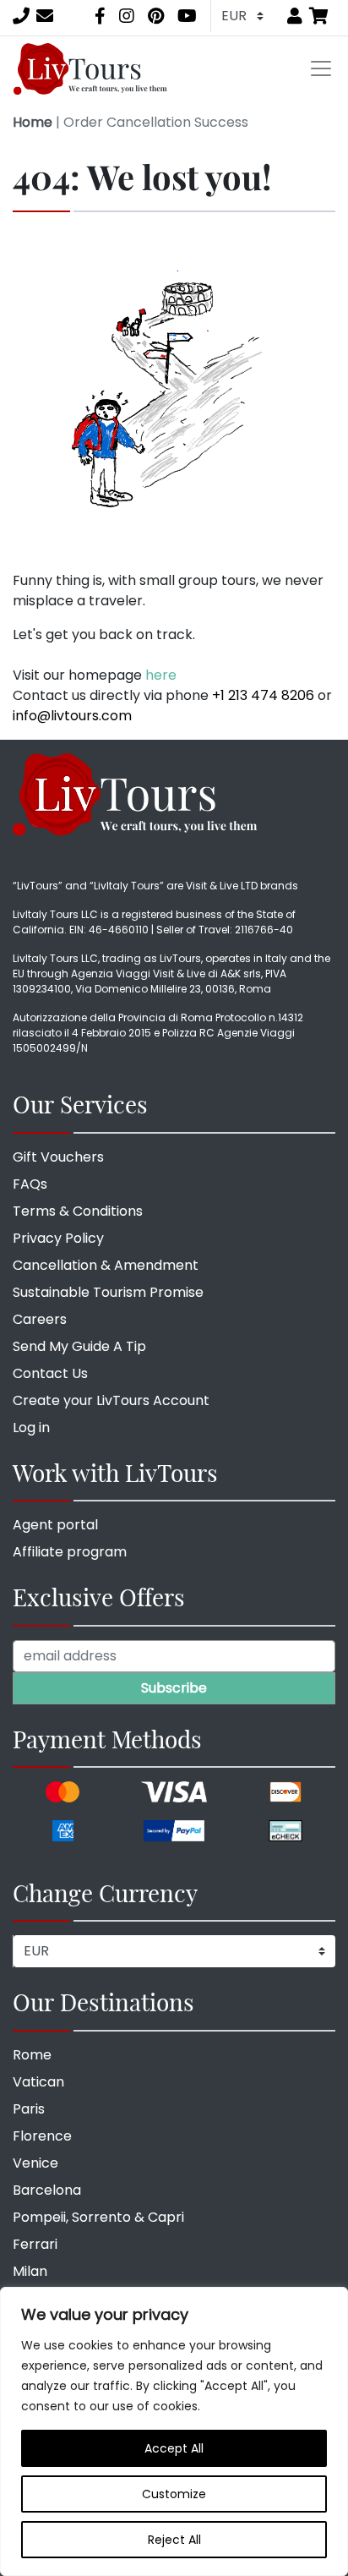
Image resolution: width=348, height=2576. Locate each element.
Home (33, 122)
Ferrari (35, 2244)
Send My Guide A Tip (79, 1346)
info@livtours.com (72, 716)
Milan (30, 2271)
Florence (42, 2136)
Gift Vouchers (58, 1157)
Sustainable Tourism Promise (108, 1292)
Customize (174, 2494)
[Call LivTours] (21, 16)
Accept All (174, 2448)
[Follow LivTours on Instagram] (127, 16)
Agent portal (55, 1525)
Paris (29, 2109)
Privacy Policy (58, 1238)
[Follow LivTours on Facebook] (100, 16)
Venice (35, 2163)
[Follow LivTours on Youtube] (187, 16)
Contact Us (50, 1373)
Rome (32, 2055)
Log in (31, 1427)
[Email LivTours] (45, 16)
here (161, 675)
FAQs (30, 1184)
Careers (40, 1319)
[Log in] (295, 16)
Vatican (38, 2082)
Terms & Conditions (78, 1211)
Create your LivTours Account (111, 1400)
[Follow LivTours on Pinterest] (156, 16)
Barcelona (47, 2190)
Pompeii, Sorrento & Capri (98, 2217)
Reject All (174, 2540)
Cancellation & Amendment (106, 1265)
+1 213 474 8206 (263, 695)
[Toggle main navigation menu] (321, 68)
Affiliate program (70, 1552)
